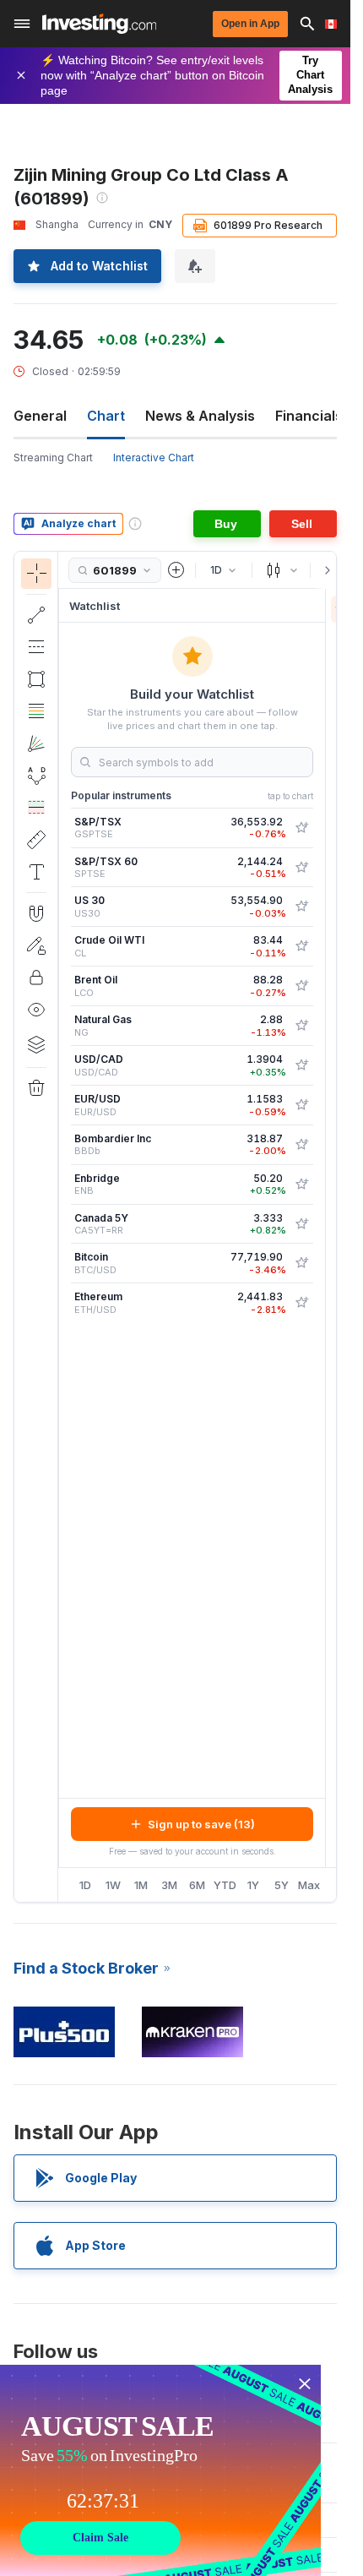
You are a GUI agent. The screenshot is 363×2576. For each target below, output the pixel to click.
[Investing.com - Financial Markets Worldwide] (99, 24)
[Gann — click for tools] (36, 743)
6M (197, 1885)
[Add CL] (301, 946)
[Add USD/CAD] (301, 1065)
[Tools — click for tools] (36, 840)
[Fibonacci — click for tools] (36, 711)
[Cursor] (36, 574)
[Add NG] (301, 1026)
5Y (282, 1885)
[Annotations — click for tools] (36, 872)
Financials (309, 416)
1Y (253, 1885)
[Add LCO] (301, 986)
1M (141, 1885)
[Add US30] (301, 907)
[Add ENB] (301, 1185)
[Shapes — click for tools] (36, 679)
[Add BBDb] (301, 1145)
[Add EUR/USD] (301, 1105)
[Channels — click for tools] (36, 647)
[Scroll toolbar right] (324, 570)
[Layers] (36, 1044)
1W (113, 1885)
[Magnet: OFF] (36, 913)
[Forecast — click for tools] (36, 808)
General (40, 416)
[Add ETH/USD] (301, 1303)
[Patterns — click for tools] (36, 776)
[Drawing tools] (63, 1227)
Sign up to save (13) (201, 1824)
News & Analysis (200, 416)
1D (85, 1885)
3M (169, 1885)
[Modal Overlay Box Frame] (160, 2470)
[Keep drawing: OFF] (36, 945)
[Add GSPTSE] (301, 828)
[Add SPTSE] (301, 868)
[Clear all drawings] (36, 1088)
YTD (225, 1885)
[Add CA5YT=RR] (301, 1224)
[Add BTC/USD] (301, 1263)
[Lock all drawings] (36, 978)
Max (309, 1885)
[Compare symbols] (176, 570)
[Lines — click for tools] (36, 615)
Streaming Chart (53, 457)
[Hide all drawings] (36, 1010)
